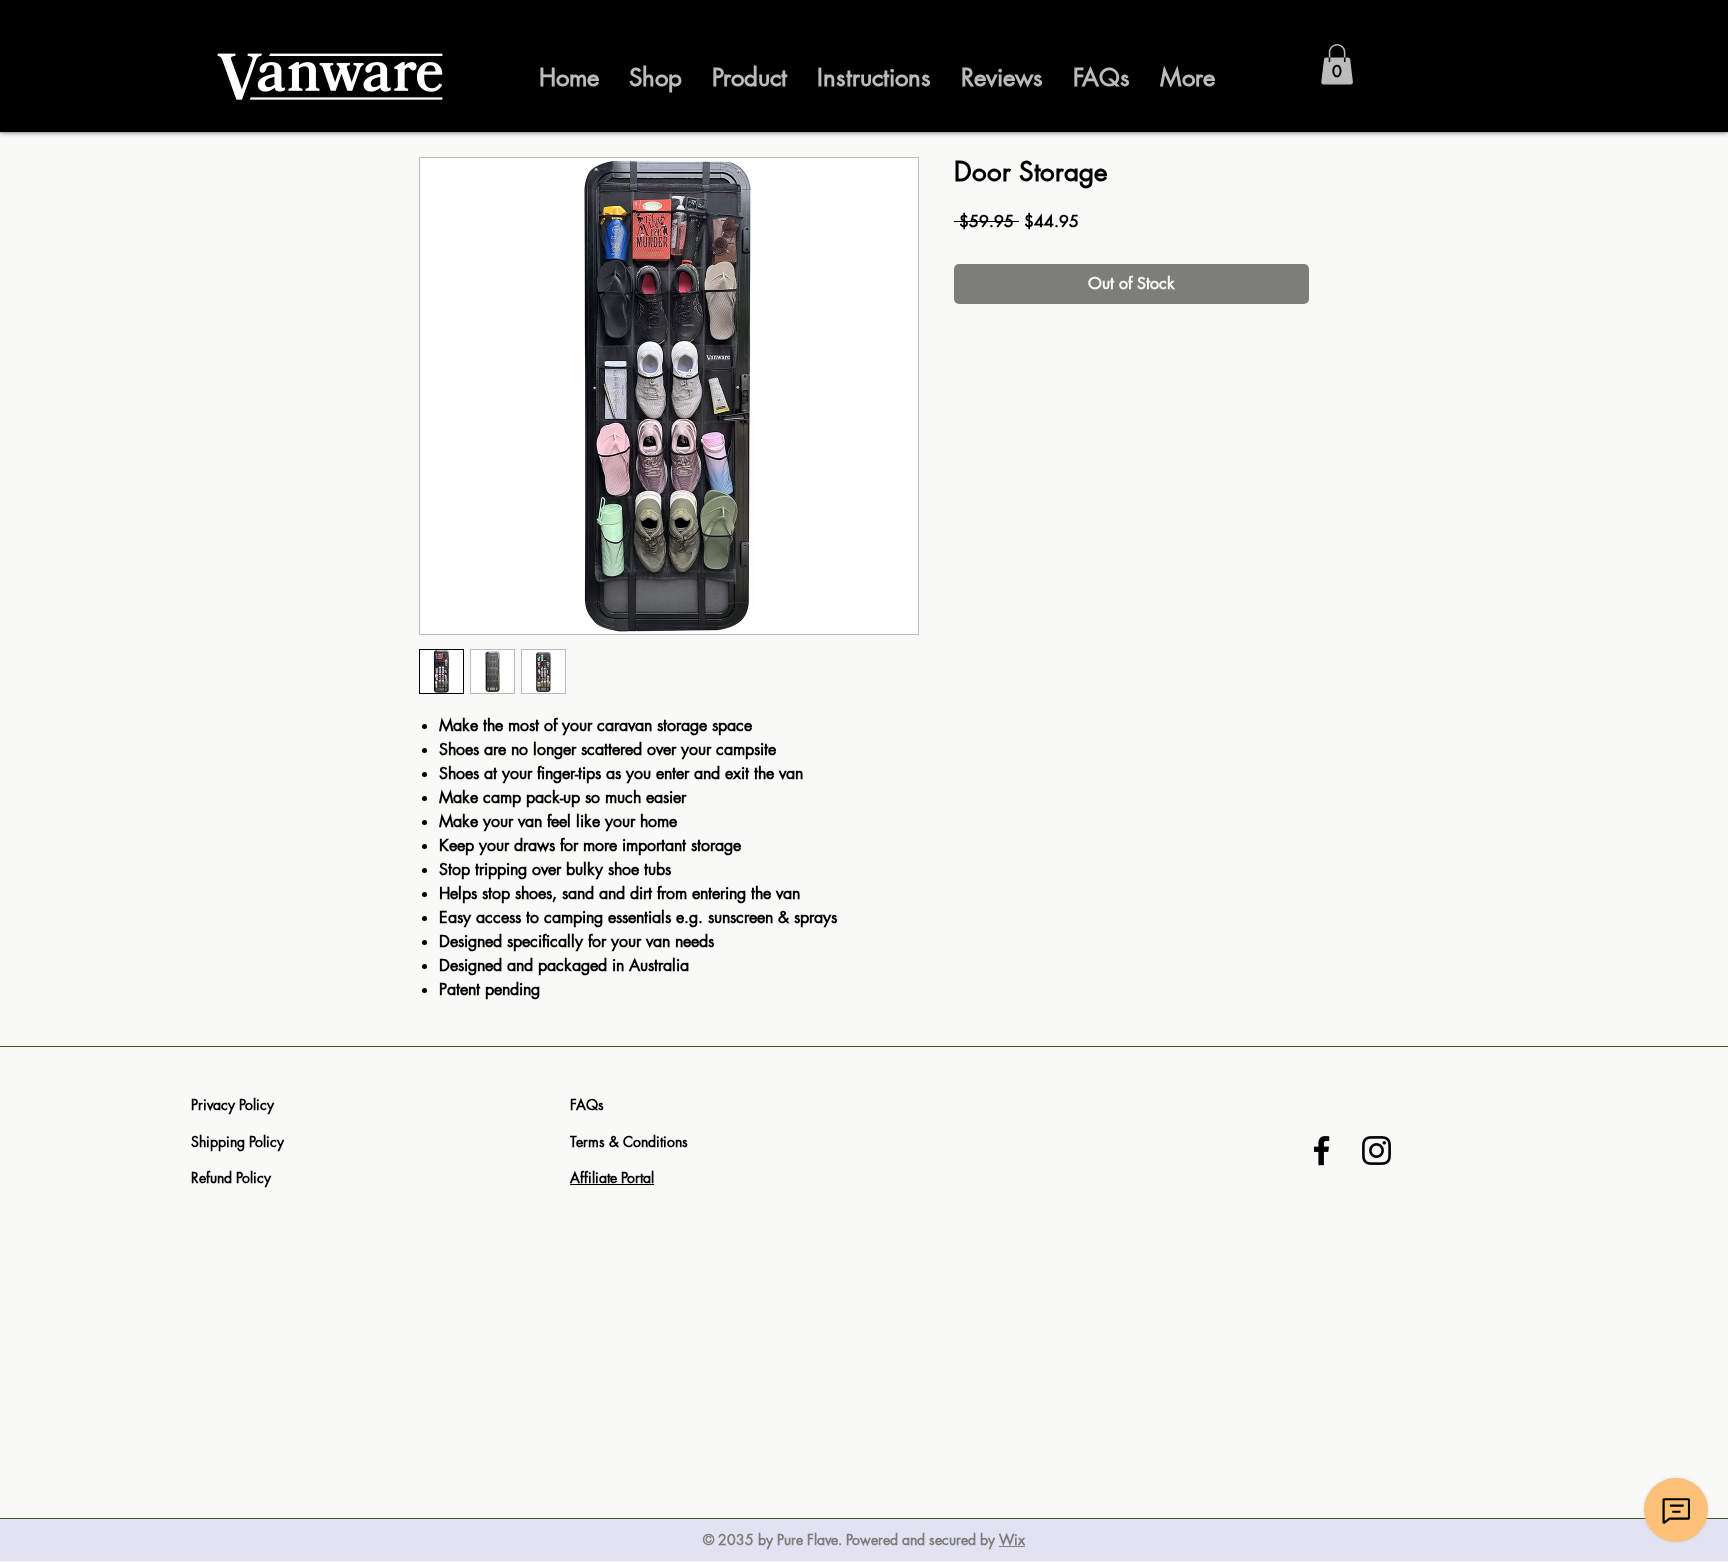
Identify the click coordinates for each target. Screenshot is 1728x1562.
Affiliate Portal (612, 1177)
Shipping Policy (237, 1141)
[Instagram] (1376, 1150)
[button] (1337, 64)
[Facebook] (1321, 1150)
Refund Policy (231, 1177)
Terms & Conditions (629, 1141)
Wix (1012, 1539)
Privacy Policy (232, 1104)
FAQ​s (587, 1104)
